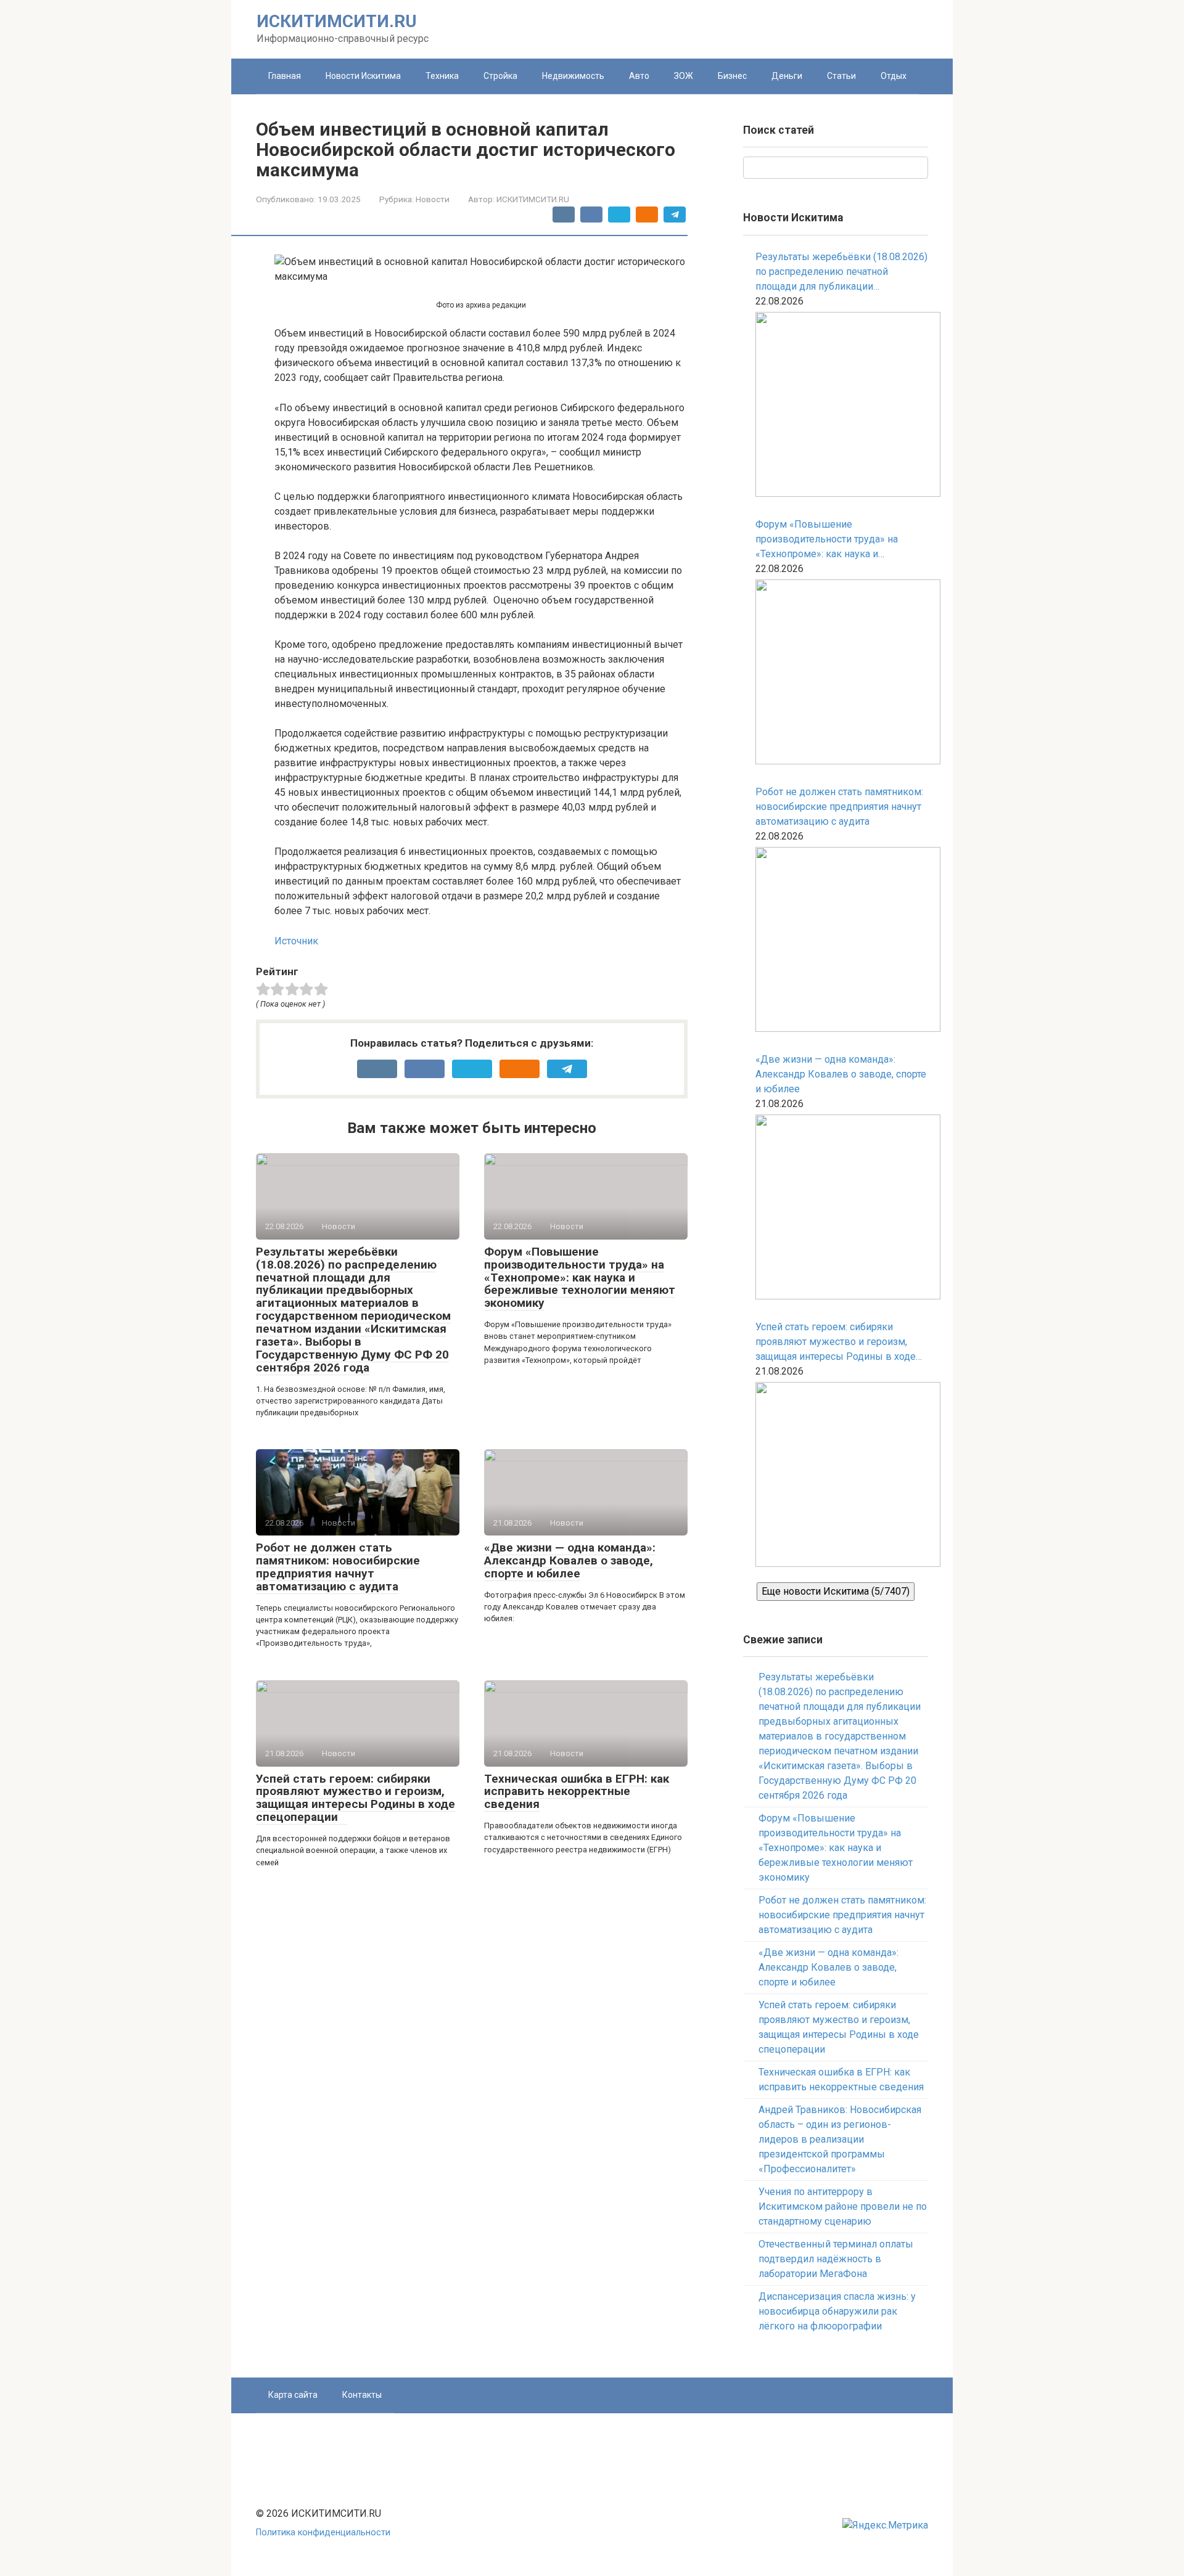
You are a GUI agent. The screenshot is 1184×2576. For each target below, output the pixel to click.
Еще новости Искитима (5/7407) (836, 1591)
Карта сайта (293, 2395)
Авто (639, 76)
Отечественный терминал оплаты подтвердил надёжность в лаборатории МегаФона (836, 2259)
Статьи (841, 76)
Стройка (500, 76)
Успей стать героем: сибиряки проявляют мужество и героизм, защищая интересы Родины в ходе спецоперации (356, 1798)
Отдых (894, 76)
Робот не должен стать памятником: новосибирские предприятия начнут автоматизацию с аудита (338, 1567)
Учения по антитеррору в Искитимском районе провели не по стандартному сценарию (843, 2206)
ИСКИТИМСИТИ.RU (337, 21)
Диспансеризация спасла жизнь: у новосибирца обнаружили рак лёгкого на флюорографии (837, 2311)
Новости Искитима (363, 76)
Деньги (787, 76)
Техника (442, 76)
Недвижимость (573, 76)
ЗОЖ (684, 76)
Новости (433, 199)
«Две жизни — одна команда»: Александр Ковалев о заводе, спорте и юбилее (570, 1560)
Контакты (362, 2395)
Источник (296, 941)
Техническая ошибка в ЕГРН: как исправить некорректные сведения (577, 1792)
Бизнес (732, 76)
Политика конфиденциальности (323, 2533)
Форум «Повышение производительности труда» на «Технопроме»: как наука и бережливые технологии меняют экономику (580, 1278)
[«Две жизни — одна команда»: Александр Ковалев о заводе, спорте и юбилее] (842, 1209)
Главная (285, 76)
